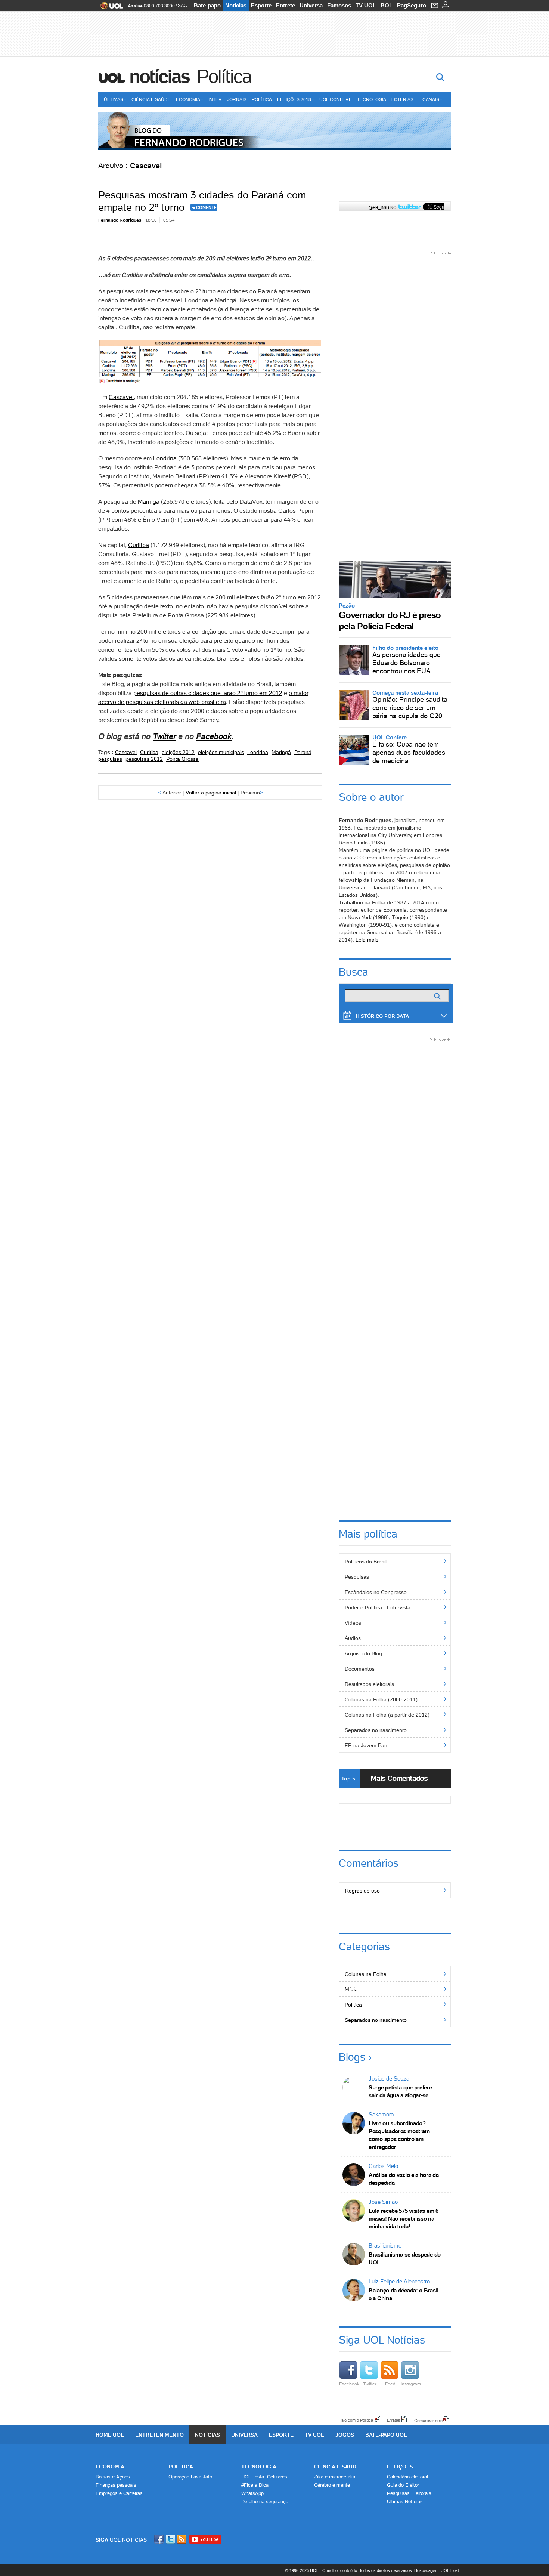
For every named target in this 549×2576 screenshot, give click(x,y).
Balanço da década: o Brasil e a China (404, 2294)
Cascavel (121, 397)
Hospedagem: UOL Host (437, 2570)
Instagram (411, 2384)
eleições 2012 (178, 752)
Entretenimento (159, 2435)
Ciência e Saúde (151, 99)
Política (224, 76)
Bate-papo (207, 5)
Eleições (400, 2467)
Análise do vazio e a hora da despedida (404, 2179)
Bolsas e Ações (113, 2477)
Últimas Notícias (405, 2501)
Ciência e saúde (337, 2467)
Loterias (402, 99)
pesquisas (110, 759)
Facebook (214, 736)
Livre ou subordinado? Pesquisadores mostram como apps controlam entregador (399, 2135)
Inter (215, 99)
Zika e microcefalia (335, 2477)
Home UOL (110, 2435)
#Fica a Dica (255, 2485)
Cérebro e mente (332, 2485)
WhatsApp (252, 2493)
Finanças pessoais (116, 2485)
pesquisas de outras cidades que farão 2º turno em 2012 (208, 693)
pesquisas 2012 (144, 759)
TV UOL (366, 5)
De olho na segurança (265, 2501)
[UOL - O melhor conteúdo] (110, 8)
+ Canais (429, 99)
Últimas (114, 99)
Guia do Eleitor (403, 2485)
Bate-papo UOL (386, 2435)
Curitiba (139, 545)
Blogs (352, 2057)
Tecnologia (372, 99)
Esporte (261, 5)
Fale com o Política (356, 2420)
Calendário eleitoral (407, 2477)
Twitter (370, 2384)
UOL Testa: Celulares (264, 2477)
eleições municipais (221, 752)
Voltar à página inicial (211, 793)
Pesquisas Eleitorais (409, 2493)
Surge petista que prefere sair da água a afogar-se (400, 2091)
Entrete (286, 5)
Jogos (345, 2435)
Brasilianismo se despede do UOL (405, 2258)
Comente (206, 207)
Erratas (394, 2420)
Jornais (237, 99)
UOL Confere (336, 99)
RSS (182, 2539)
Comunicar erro (428, 2420)
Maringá (149, 501)
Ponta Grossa (182, 759)
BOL (387, 5)
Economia (188, 99)
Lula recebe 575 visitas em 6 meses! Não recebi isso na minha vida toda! (404, 2219)
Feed (390, 2384)
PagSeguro (412, 5)
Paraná (303, 752)
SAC (182, 6)
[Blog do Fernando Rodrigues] (274, 131)
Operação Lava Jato (190, 2477)
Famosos (339, 5)
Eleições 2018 (294, 99)
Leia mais (367, 940)
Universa (311, 5)
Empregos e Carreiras (119, 2493)
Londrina (165, 458)
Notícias (236, 5)
